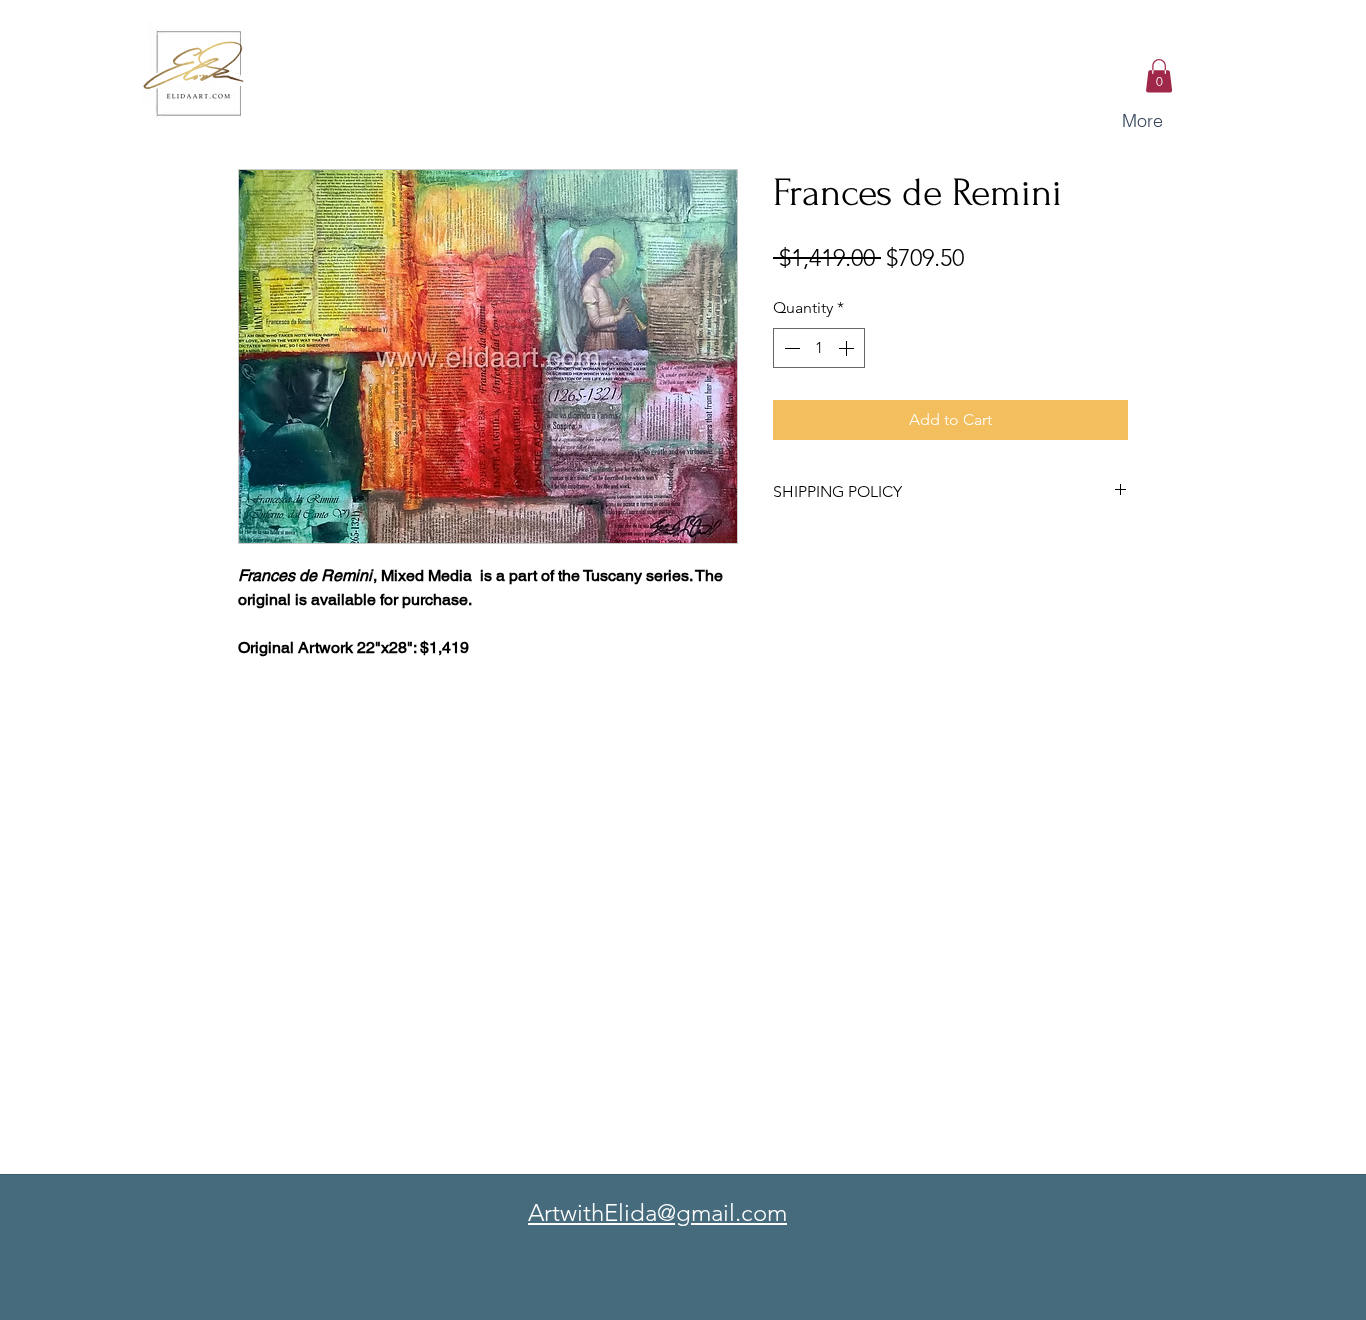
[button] (1159, 75)
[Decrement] (790, 348)
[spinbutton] (819, 348)
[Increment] (848, 348)
